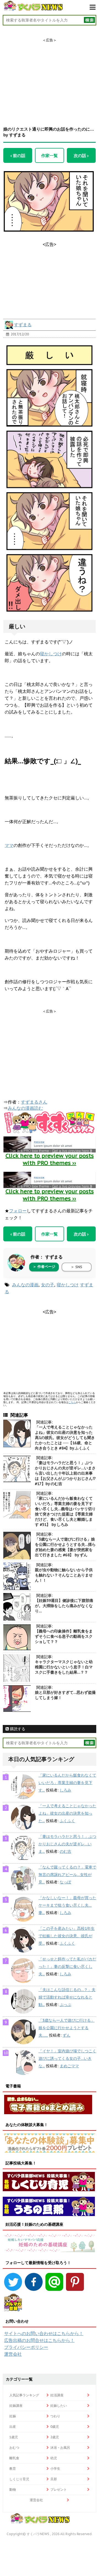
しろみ (65, 1790)
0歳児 (55, 2427)
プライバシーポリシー (26, 2347)
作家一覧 (50, 155)
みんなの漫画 (25, 1285)
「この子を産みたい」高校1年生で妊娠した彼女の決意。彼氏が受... (67, 1936)
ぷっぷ (65, 2005)
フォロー (18, 1211)
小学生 (55, 2468)
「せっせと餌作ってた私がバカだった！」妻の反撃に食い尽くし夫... (67, 1967)
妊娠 (13, 2416)
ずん (67, 2035)
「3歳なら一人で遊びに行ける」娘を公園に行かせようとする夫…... (67, 2028)
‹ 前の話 (18, 155)
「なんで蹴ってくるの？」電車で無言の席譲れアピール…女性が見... (67, 1875)
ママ (9, 845)
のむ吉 (65, 1851)
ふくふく (67, 1821)
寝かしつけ (51, 654)
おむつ (14, 2448)
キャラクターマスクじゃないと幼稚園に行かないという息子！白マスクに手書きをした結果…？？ (64, 1667)
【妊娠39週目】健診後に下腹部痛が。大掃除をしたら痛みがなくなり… (64, 1606)
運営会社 (13, 2354)
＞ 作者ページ (44, 1267)
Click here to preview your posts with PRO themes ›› (50, 1159)
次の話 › (81, 155)
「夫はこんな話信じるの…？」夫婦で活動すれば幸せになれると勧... (67, 1997)
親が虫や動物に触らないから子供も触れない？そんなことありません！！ (64, 1575)
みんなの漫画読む (25, 1108)
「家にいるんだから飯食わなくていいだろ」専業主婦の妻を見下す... (67, 1783)
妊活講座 (57, 2395)
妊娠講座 (16, 2406)
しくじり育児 (19, 2479)
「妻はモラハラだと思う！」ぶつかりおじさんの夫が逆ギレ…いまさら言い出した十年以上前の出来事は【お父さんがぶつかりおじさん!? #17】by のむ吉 (65, 1473)
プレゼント (59, 2489)
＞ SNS (76, 1267)
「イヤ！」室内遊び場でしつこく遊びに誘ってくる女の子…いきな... (67, 2058)
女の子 (48, 1285)
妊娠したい (59, 2406)
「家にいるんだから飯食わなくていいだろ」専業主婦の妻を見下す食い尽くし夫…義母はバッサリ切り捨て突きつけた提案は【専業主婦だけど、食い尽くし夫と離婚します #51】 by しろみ (65, 1511)
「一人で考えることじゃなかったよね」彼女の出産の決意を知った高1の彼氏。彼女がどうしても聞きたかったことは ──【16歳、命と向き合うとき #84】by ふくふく (65, 1438)
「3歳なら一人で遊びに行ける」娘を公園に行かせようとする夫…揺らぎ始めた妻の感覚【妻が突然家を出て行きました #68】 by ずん (65, 1547)
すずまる (23, 325)
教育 (13, 2468)
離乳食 (14, 2458)
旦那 (54, 2479)
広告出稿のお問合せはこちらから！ (39, 2340)
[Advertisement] (50, 77)
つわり (55, 2416)
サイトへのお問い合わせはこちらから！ (44, 2333)
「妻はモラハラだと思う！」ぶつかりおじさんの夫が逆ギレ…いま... (67, 1844)
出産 (13, 2427)
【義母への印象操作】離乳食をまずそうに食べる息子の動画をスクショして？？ (64, 1636)
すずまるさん (34, 1102)
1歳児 (14, 2437)
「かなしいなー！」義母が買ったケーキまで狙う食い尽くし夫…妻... (67, 1905)
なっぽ (65, 1882)
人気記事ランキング (24, 2395)
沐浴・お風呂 (60, 2448)
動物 (13, 2489)
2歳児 (55, 2437)
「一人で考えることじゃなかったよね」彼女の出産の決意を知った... (67, 1813)
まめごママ (69, 2066)
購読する (17, 1729)
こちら (72, 1402)
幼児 (54, 2458)
